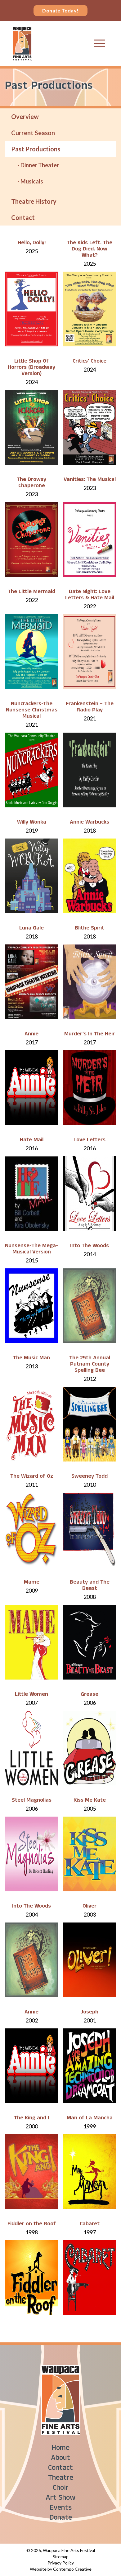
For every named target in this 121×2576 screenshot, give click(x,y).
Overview (25, 116)
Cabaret (90, 2224)
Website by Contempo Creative (61, 2569)
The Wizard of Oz (32, 1477)
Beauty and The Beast (90, 1586)
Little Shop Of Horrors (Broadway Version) (31, 368)
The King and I (31, 2119)
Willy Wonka (32, 823)
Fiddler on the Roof (32, 2224)
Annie (31, 1035)
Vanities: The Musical (90, 480)
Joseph (90, 2013)
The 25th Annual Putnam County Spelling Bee (90, 1365)
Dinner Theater (40, 165)
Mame (32, 1583)
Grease (90, 1695)
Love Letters (90, 1141)
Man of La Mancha (90, 2119)
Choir (61, 2489)
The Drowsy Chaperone (31, 483)
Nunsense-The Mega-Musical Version (31, 1250)
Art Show (60, 2499)
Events (61, 2509)
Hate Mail (32, 1141)
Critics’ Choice (90, 362)
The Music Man (31, 1359)
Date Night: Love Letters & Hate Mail (90, 595)
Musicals (32, 181)
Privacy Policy (61, 2563)
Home (60, 2449)
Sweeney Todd (90, 1477)
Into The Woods (90, 1246)
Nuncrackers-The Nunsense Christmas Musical (32, 711)
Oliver (90, 1907)
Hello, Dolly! (32, 243)
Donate (61, 2519)
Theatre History (34, 201)
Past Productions (36, 149)
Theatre (61, 2479)
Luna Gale (31, 929)
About (60, 2459)
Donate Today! (60, 10)
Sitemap (61, 2557)
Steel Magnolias (32, 1801)
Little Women (31, 1695)
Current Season (33, 133)
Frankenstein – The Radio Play (90, 708)
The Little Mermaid (31, 592)
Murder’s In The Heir (90, 1035)
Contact (23, 217)
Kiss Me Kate (90, 1801)
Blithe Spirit (90, 929)
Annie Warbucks (90, 823)
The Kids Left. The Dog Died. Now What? (90, 250)
